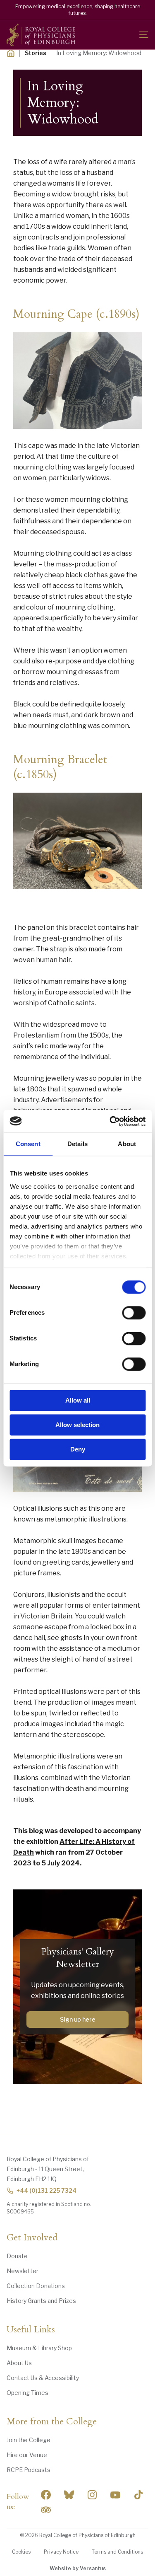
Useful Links (31, 2330)
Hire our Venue (27, 2455)
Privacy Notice (61, 2552)
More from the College (52, 2422)
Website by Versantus (78, 2568)
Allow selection (77, 1425)
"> (69, 2495)
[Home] (11, 53)
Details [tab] (77, 1144)
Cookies (21, 2552)
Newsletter (23, 2271)
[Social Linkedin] (92, 2495)
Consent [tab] (28, 1144)
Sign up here (78, 2019)
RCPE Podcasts (29, 2470)
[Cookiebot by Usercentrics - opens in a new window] (110, 1121)
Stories (36, 53)
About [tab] (127, 1144)
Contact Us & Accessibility (43, 2378)
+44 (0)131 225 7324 (46, 2190)
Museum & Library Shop (39, 2348)
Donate (17, 2256)
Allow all (78, 1400)
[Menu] (144, 35)
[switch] (134, 1313)
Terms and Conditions (117, 2552)
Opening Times (27, 2393)
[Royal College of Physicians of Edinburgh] (41, 35)
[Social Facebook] (46, 2495)
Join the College (29, 2440)
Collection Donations (36, 2286)
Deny (78, 1449)
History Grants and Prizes (41, 2301)
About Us (19, 2363)
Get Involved (32, 2238)
